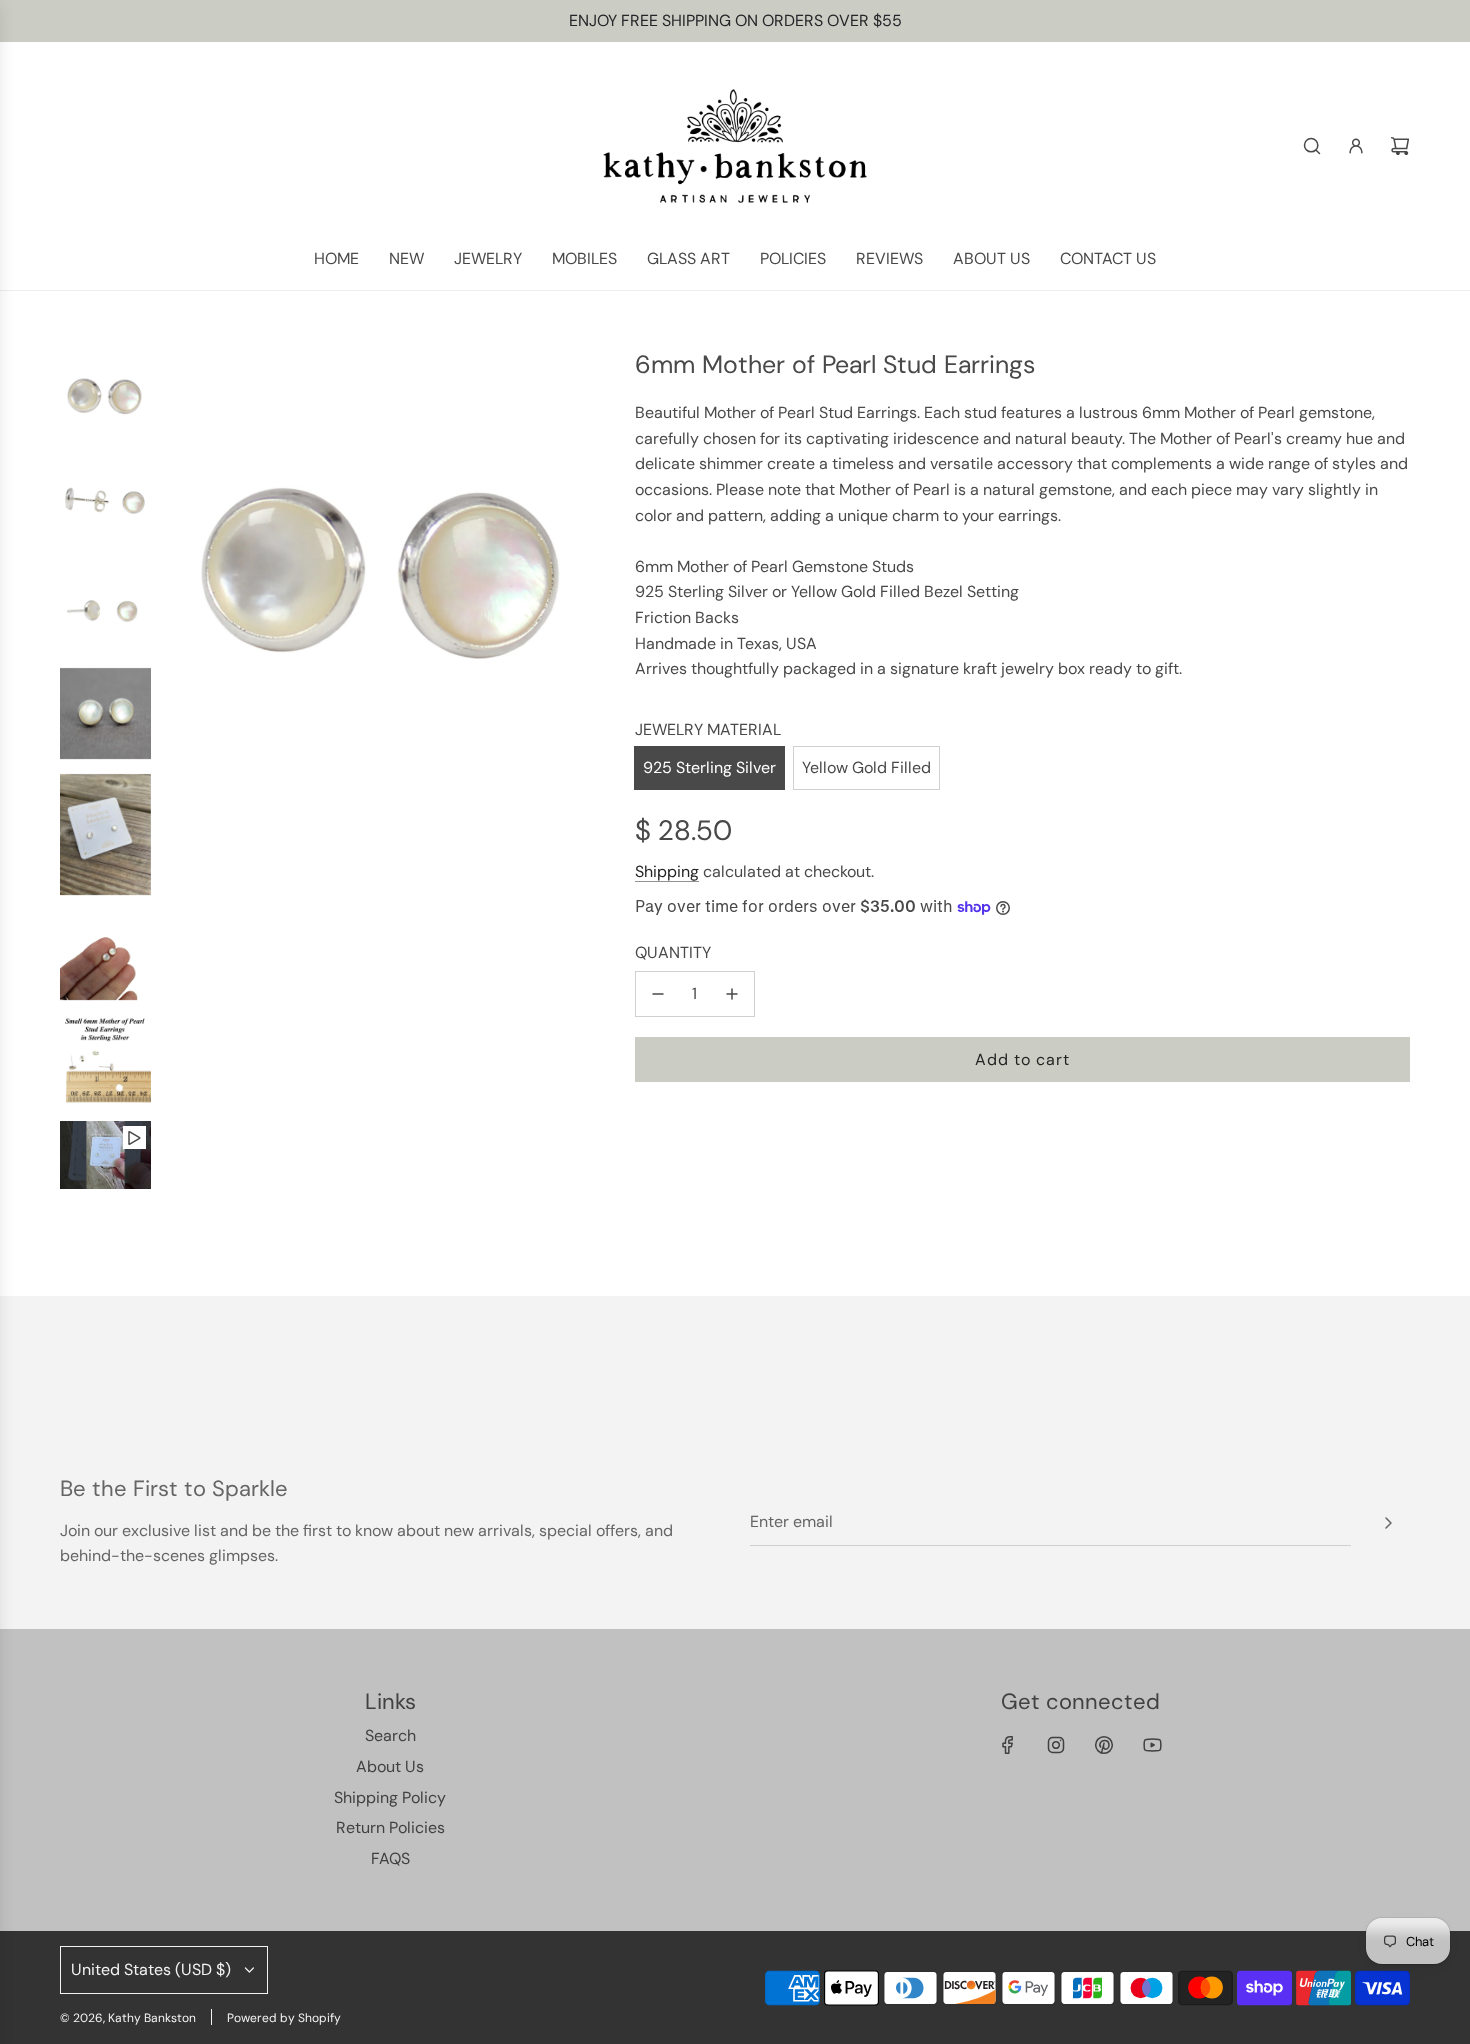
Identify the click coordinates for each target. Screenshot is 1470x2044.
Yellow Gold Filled (866, 767)
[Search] (1312, 146)
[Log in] (1356, 146)
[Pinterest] (1104, 1745)
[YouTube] (1152, 1745)
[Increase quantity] (732, 994)
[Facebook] (1008, 1745)
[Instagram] (1056, 1745)
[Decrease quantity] (658, 994)
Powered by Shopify (284, 2018)
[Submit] (1388, 1523)
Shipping (667, 871)
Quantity (673, 952)
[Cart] (1400, 146)
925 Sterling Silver (709, 767)
